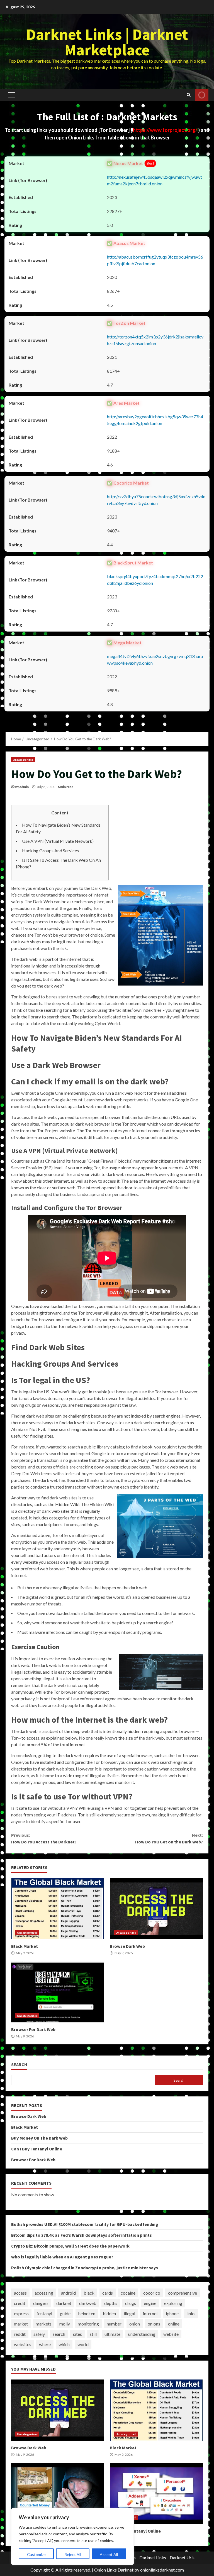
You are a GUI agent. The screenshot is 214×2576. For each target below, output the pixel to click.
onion (135, 2324)
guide (65, 2313)
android (68, 2293)
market (21, 2324)
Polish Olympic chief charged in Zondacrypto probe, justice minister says (85, 2268)
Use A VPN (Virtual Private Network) (58, 841)
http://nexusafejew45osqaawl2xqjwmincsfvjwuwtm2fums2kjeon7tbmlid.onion (155, 180)
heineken (87, 2313)
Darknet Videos (202, 95)
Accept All (109, 2554)
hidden (110, 2313)
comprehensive (183, 2293)
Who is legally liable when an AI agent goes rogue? (62, 2257)
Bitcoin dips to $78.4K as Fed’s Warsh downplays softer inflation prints (82, 2235)
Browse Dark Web (156, 1909)
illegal (129, 2313)
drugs (131, 2303)
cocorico (152, 2293)
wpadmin (22, 787)
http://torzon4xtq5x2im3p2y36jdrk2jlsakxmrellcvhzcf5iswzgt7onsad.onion (155, 340)
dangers (41, 2303)
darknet (64, 2303)
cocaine (128, 2293)
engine (150, 2303)
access (20, 2293)
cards (108, 2293)
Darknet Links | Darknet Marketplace (107, 42)
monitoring (88, 2324)
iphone (172, 2313)
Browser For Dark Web (58, 1992)
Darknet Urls (182, 2557)
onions (154, 2324)
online (174, 2324)
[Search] (189, 95)
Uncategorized (23, 760)
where (45, 2344)
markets (44, 2324)
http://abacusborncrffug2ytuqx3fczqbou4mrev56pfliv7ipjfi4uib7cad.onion (155, 260)
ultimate (112, 2334)
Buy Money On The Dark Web (39, 2138)
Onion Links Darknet (114, 2570)
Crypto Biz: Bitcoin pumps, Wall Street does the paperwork (70, 2246)
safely (39, 2334)
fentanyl (44, 2313)
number (114, 2324)
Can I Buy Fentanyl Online (37, 2149)
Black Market (58, 1909)
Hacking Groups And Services (50, 850)
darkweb (88, 2303)
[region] (72, 2536)
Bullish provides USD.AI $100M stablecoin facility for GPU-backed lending (85, 2224)
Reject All (73, 2554)
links (191, 2313)
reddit (20, 2334)
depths (111, 2303)
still (93, 2334)
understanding (142, 2334)
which (64, 2344)
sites (77, 2334)
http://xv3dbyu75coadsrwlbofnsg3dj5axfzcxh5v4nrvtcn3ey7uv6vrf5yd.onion (156, 500)
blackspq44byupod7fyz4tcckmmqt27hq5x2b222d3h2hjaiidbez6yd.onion (155, 580)
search (59, 2334)
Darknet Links (153, 2557)
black (89, 2293)
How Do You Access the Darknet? (44, 1838)
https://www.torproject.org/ (166, 130)
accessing (44, 2293)
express (21, 2313)
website (171, 2334)
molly (65, 2324)
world (83, 2344)
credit (20, 2303)
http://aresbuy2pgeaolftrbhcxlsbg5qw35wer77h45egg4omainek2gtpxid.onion (155, 420)
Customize (36, 2554)
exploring (173, 2303)
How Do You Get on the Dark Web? (169, 1838)
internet (150, 2313)
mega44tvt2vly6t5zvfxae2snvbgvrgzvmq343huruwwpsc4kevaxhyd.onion (155, 660)
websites (23, 2344)
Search (19, 2065)
